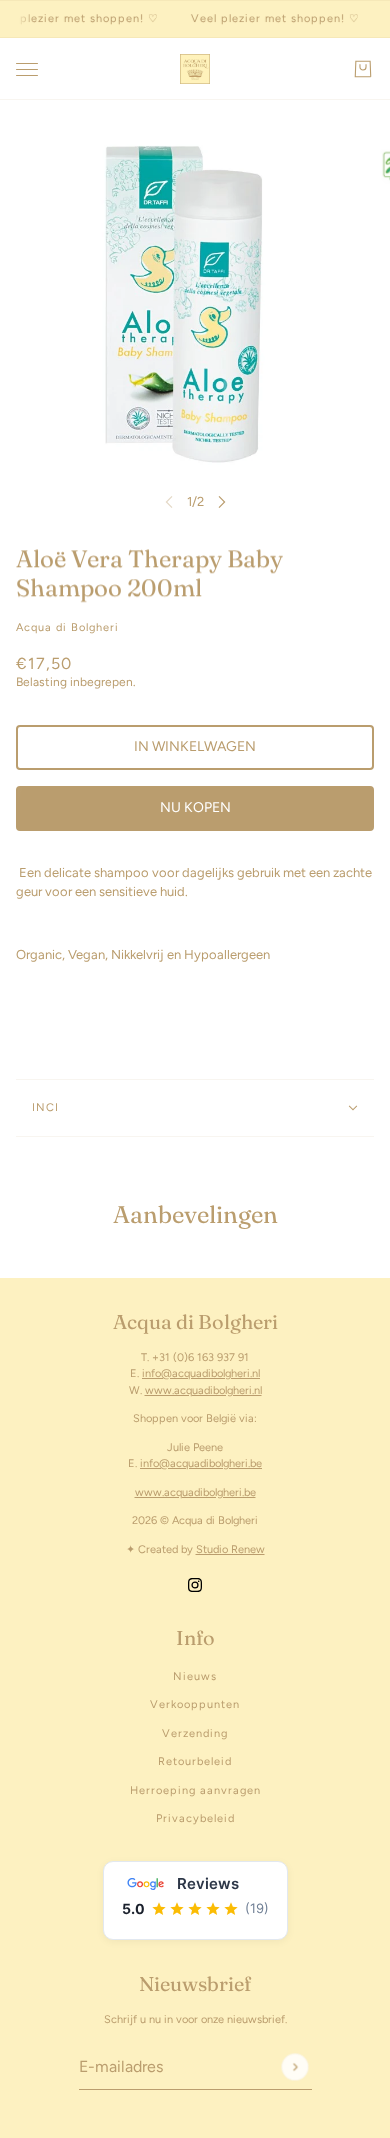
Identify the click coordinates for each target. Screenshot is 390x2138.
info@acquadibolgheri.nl (201, 1373)
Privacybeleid (195, 1818)
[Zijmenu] (27, 69)
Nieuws (195, 1676)
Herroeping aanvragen (195, 1790)
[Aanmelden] (294, 2066)
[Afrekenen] (363, 69)
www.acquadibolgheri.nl (203, 1390)
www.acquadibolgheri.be (195, 1492)
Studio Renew (230, 1549)
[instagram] (195, 1584)
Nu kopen (195, 807)
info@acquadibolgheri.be (201, 1463)
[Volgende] (222, 501)
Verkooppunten (195, 1704)
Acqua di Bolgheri (67, 627)
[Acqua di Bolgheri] (195, 69)
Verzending (195, 1733)
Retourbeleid (195, 1761)
